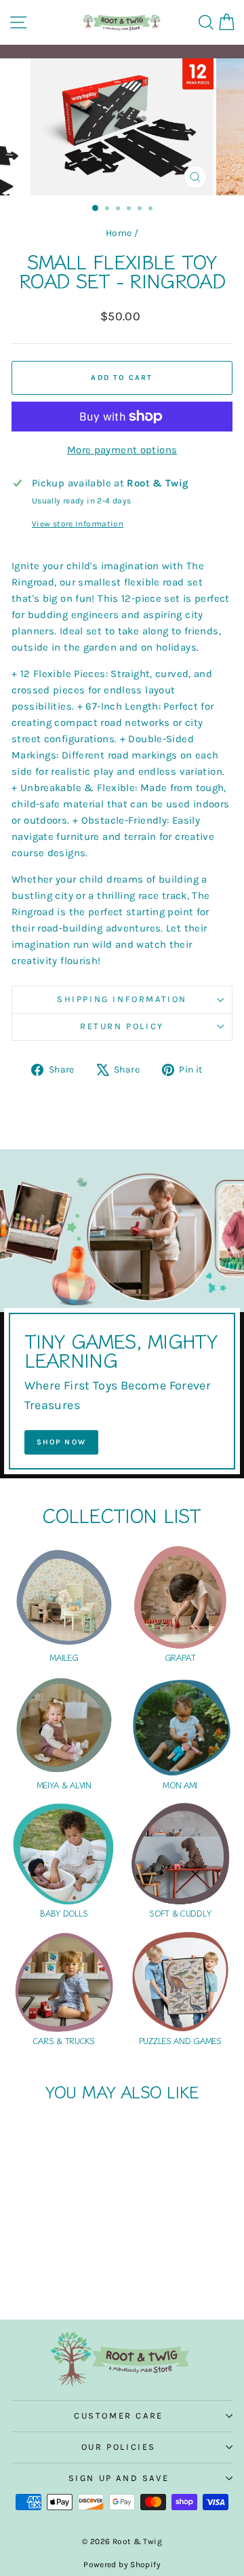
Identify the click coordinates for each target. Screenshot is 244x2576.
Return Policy (122, 1026)
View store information (78, 524)
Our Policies (119, 2447)
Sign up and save (119, 2478)
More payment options (122, 450)
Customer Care (119, 2416)
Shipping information (122, 999)
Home (119, 233)
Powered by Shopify (122, 2564)
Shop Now (62, 1442)
